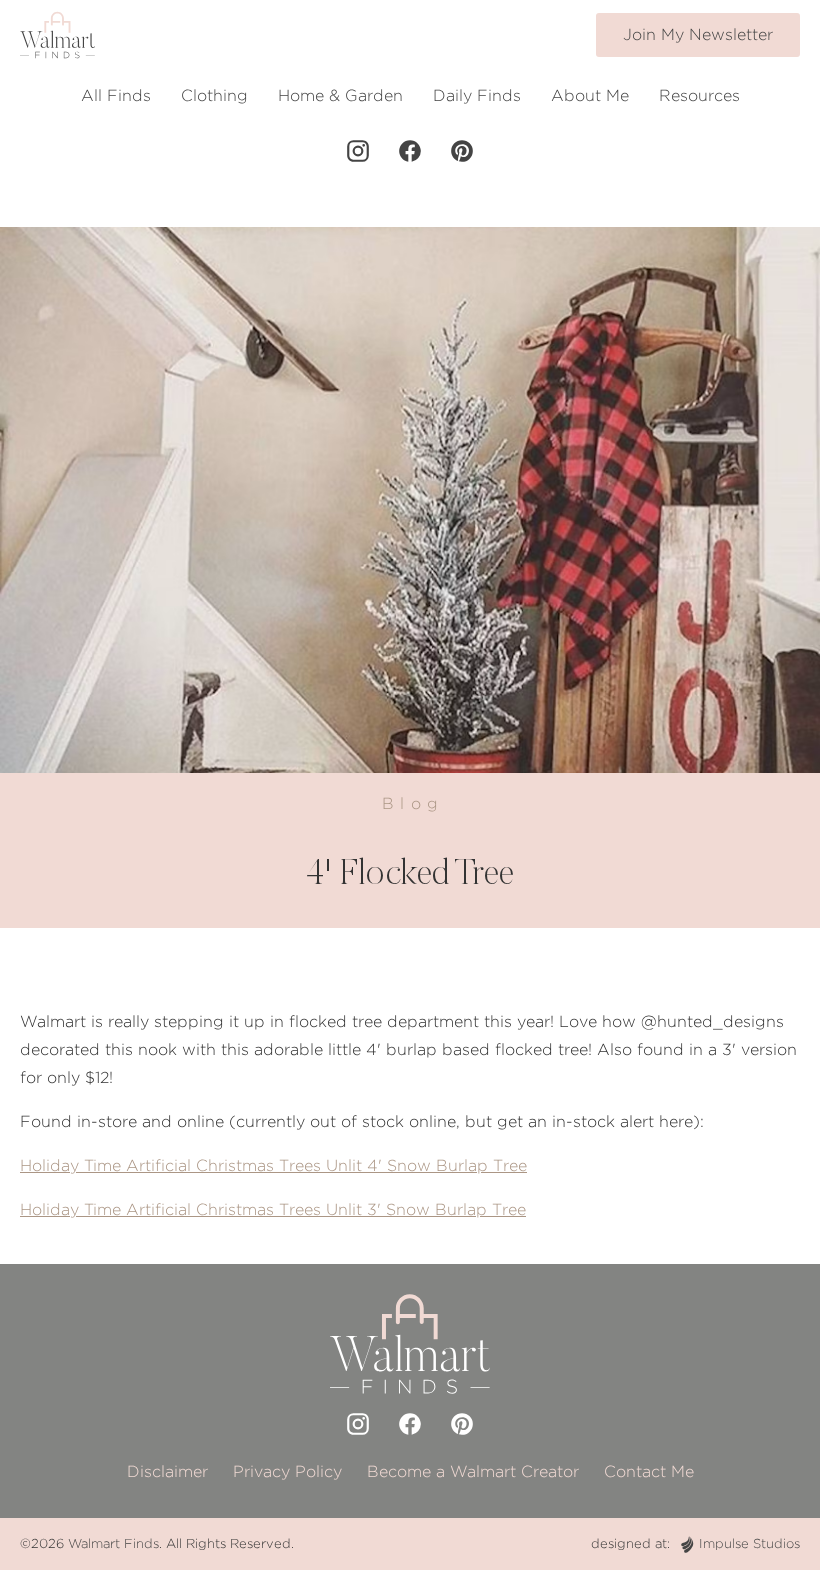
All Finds (116, 95)
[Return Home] (57, 35)
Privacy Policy (287, 1471)
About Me (590, 95)
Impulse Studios (749, 1543)
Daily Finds (477, 95)
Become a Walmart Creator (473, 1471)
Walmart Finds (113, 1543)
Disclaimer (167, 1471)
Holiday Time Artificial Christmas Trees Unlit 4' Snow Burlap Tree (273, 1165)
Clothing (214, 95)
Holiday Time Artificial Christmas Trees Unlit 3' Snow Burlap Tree (273, 1209)
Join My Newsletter (698, 34)
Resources (699, 95)
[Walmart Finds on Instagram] (358, 151)
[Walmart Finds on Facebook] (410, 151)
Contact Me (649, 1471)
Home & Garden (340, 95)
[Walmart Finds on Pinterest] (462, 151)
